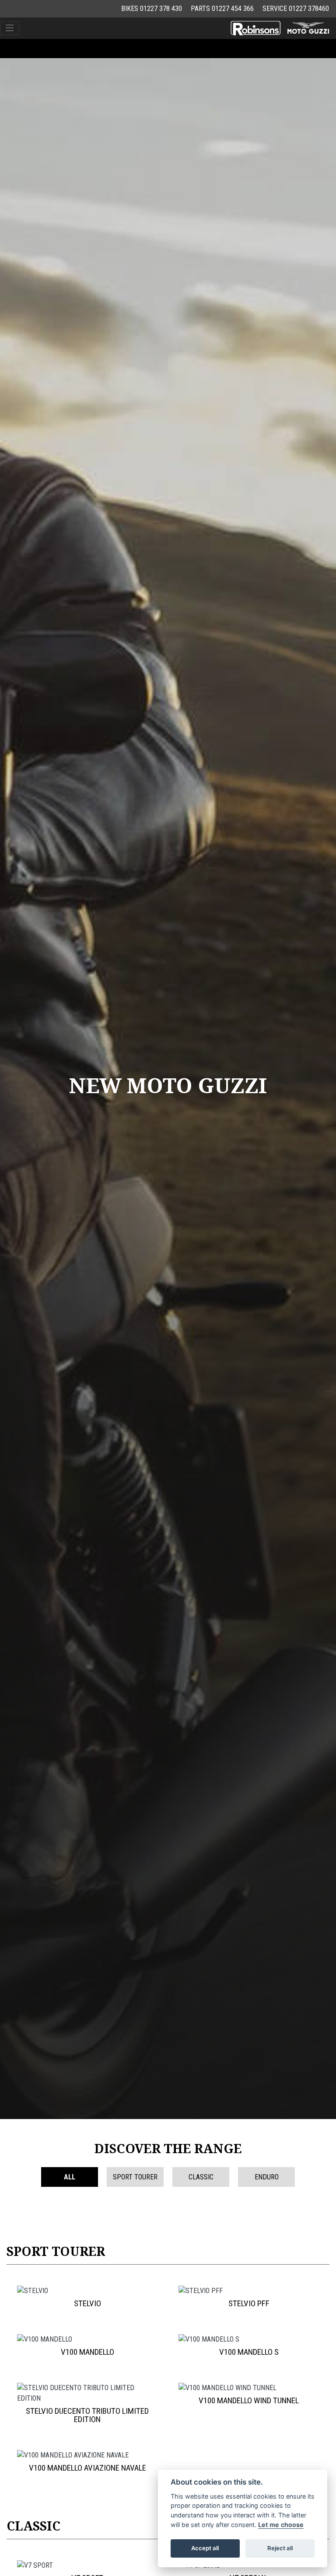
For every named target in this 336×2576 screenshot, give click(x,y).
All (70, 2177)
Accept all (205, 2548)
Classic (201, 2177)
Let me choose (281, 2525)
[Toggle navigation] (10, 28)
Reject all (280, 2548)
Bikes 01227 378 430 (152, 9)
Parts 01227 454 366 (222, 9)
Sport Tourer (135, 2177)
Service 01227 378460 (296, 9)
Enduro (267, 2177)
